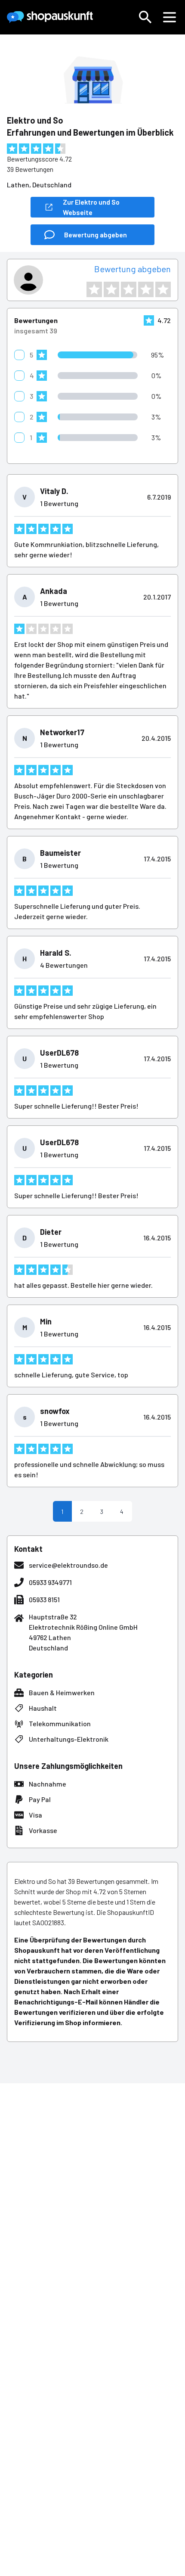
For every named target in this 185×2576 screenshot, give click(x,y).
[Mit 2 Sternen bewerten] (111, 289)
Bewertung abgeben (133, 269)
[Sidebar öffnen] (170, 17)
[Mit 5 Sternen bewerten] (163, 289)
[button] (145, 17)
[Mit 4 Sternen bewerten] (146, 289)
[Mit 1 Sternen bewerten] (94, 289)
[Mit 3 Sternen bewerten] (129, 289)
